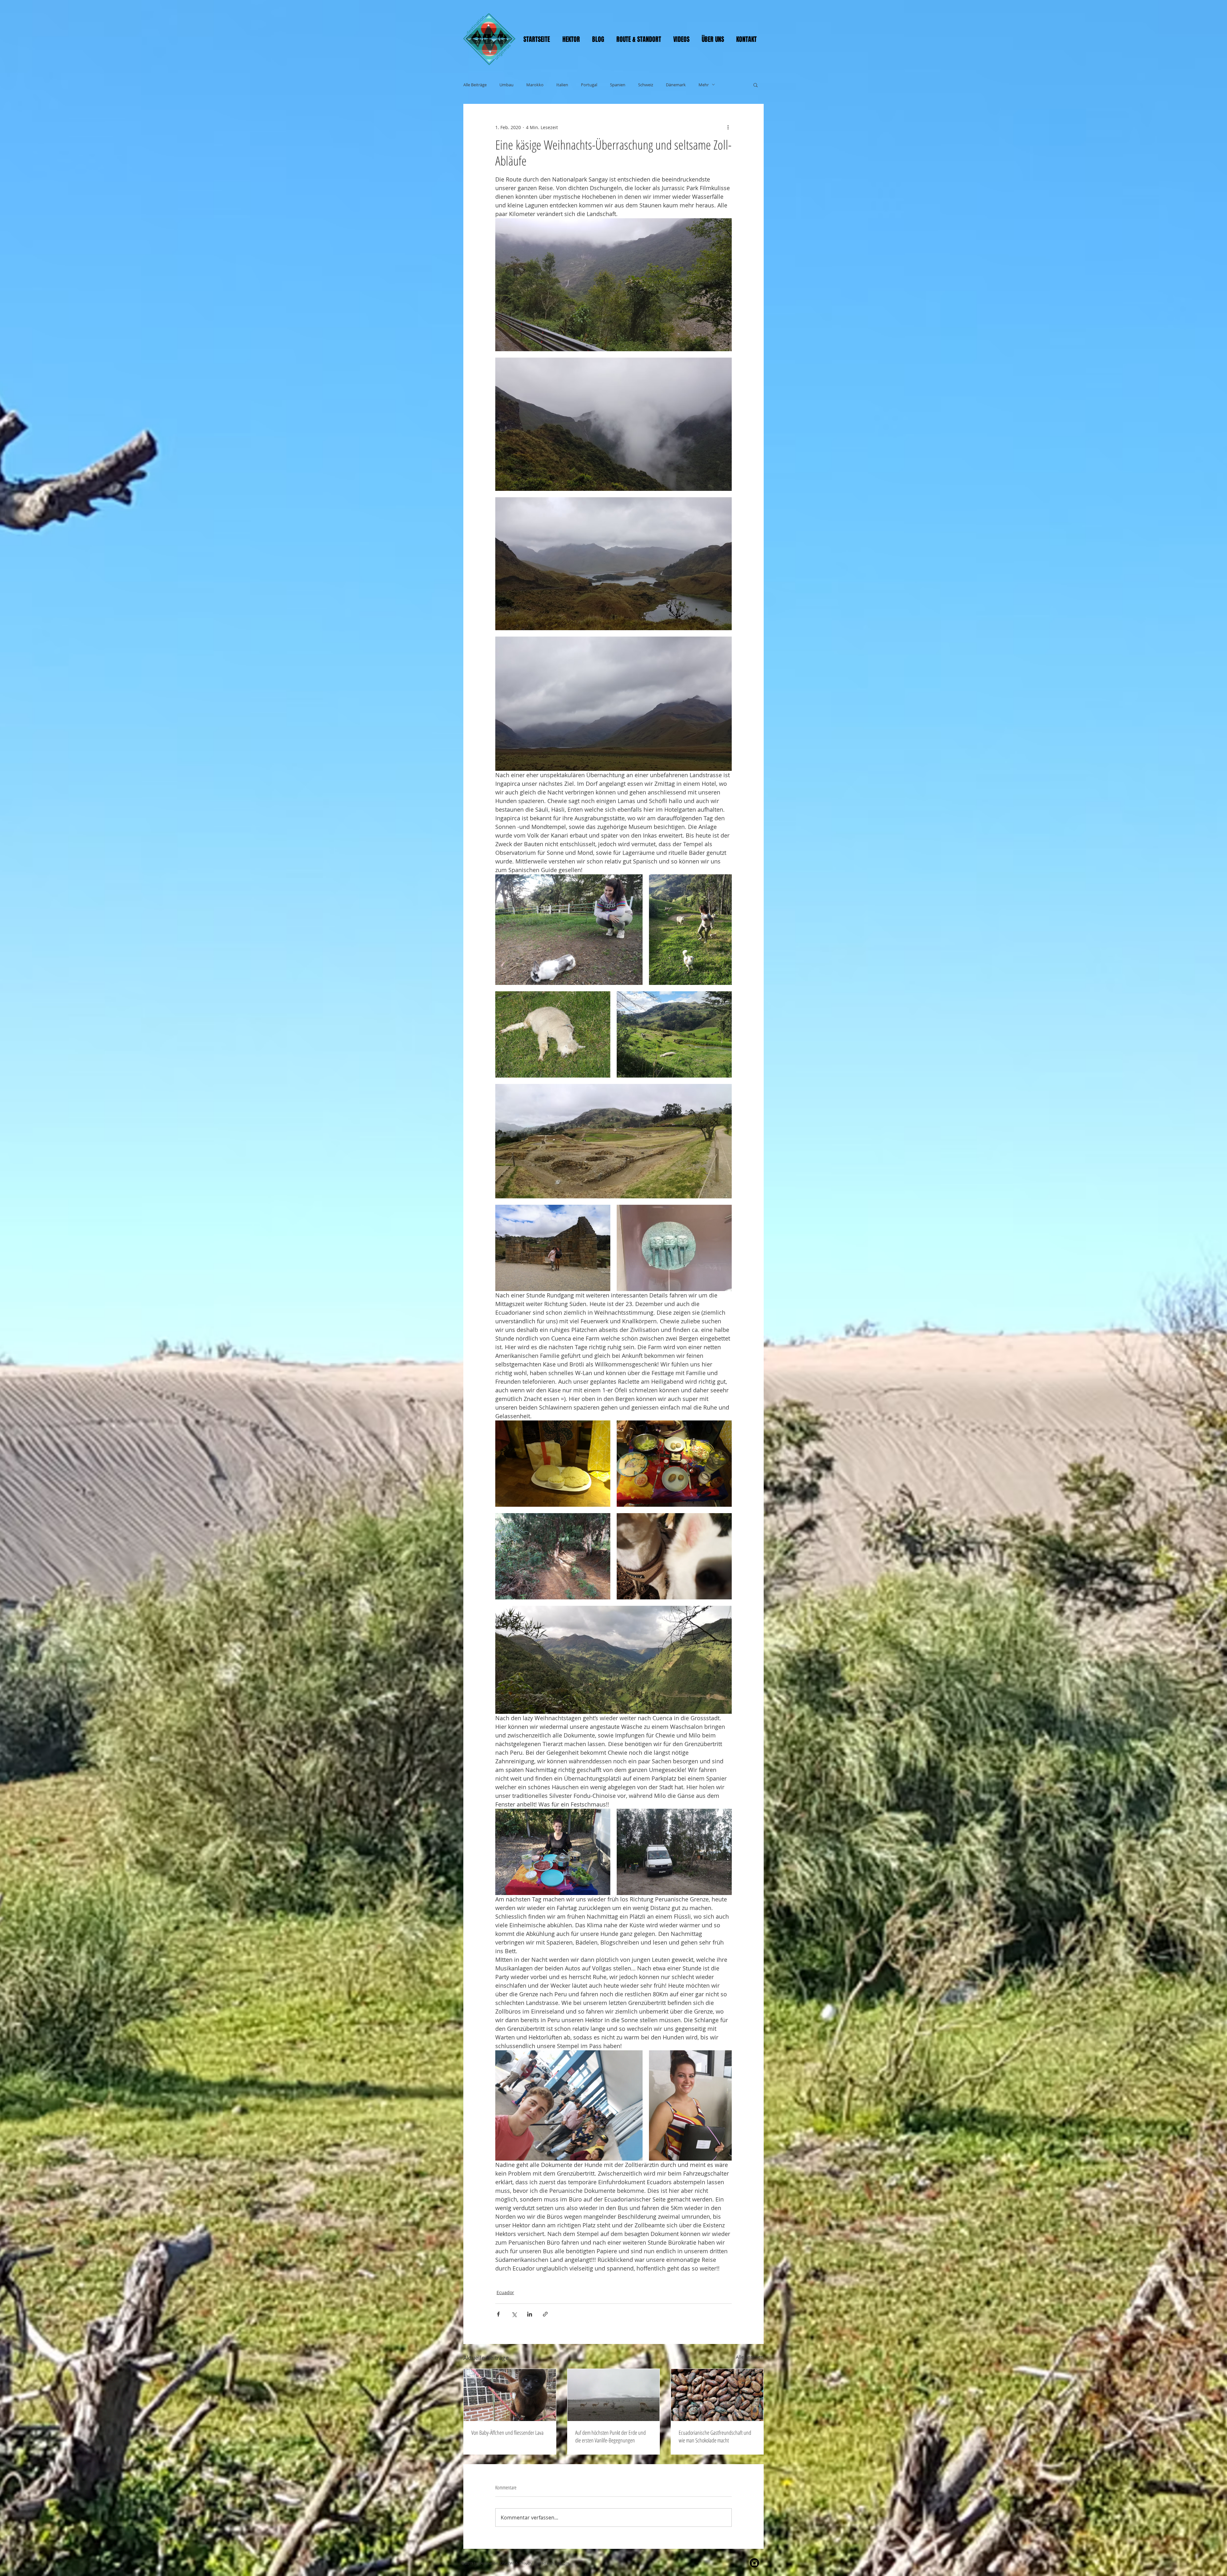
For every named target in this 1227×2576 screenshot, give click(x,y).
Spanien (618, 85)
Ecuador (505, 2292)
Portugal (589, 85)
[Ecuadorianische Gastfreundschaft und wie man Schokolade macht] (717, 2395)
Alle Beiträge (475, 85)
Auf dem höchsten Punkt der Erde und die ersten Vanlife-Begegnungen (610, 2436)
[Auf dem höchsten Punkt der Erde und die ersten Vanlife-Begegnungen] (614, 2395)
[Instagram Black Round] (754, 2563)
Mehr (704, 85)
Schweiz (646, 85)
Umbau (506, 85)
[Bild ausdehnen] (613, 285)
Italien (562, 85)
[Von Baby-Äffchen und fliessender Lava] (510, 2395)
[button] (756, 85)
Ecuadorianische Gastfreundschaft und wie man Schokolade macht (715, 2436)
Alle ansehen (750, 2357)
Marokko (535, 85)
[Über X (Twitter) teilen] (514, 2314)
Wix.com (562, 2563)
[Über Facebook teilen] (498, 2314)
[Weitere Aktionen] (728, 127)
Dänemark (676, 85)
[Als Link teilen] (545, 2314)
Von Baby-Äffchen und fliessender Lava (507, 2433)
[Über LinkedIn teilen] (530, 2314)
